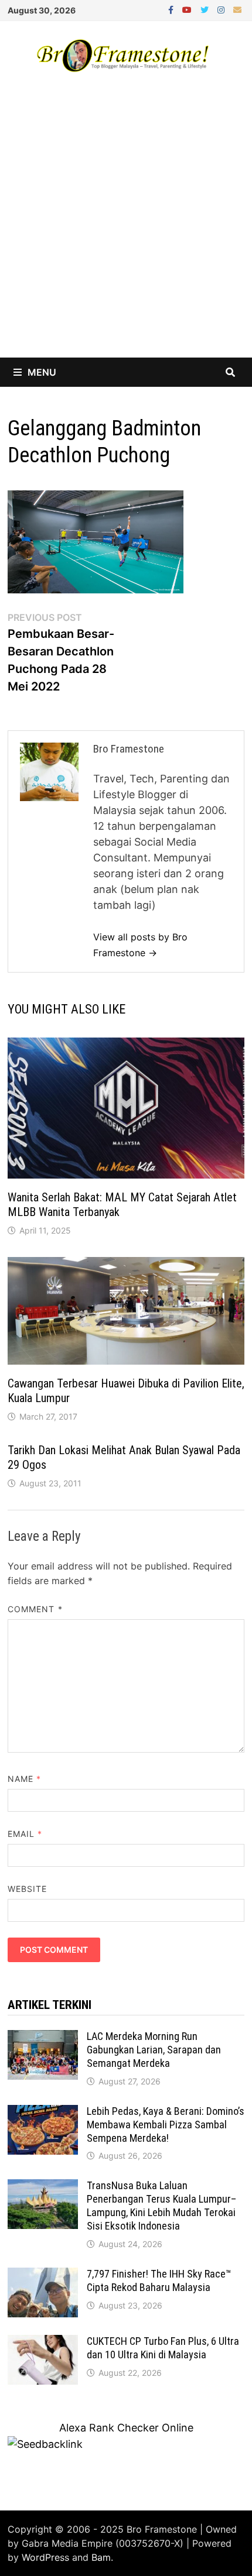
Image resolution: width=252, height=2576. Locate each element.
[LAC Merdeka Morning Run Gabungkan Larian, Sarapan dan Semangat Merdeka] (43, 2038)
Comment (35, 1609)
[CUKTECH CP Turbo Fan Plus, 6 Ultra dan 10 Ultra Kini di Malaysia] (43, 2343)
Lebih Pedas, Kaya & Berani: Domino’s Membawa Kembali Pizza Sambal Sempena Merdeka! (166, 2125)
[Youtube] (188, 9)
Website (28, 1889)
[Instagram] (222, 9)
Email (25, 1834)
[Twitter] (206, 9)
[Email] (237, 9)
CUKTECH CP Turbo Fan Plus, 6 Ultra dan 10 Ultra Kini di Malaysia (163, 2348)
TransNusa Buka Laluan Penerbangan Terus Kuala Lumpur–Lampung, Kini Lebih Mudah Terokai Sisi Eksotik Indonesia (161, 2206)
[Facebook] (172, 9)
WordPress (45, 2557)
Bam (101, 2557)
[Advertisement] (126, 226)
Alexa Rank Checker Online (126, 2428)
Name (24, 1779)
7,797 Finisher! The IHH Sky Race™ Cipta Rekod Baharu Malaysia (159, 2280)
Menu (42, 372)
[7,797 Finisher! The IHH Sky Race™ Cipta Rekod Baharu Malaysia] (43, 2276)
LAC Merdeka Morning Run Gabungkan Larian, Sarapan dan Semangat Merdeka (154, 2050)
